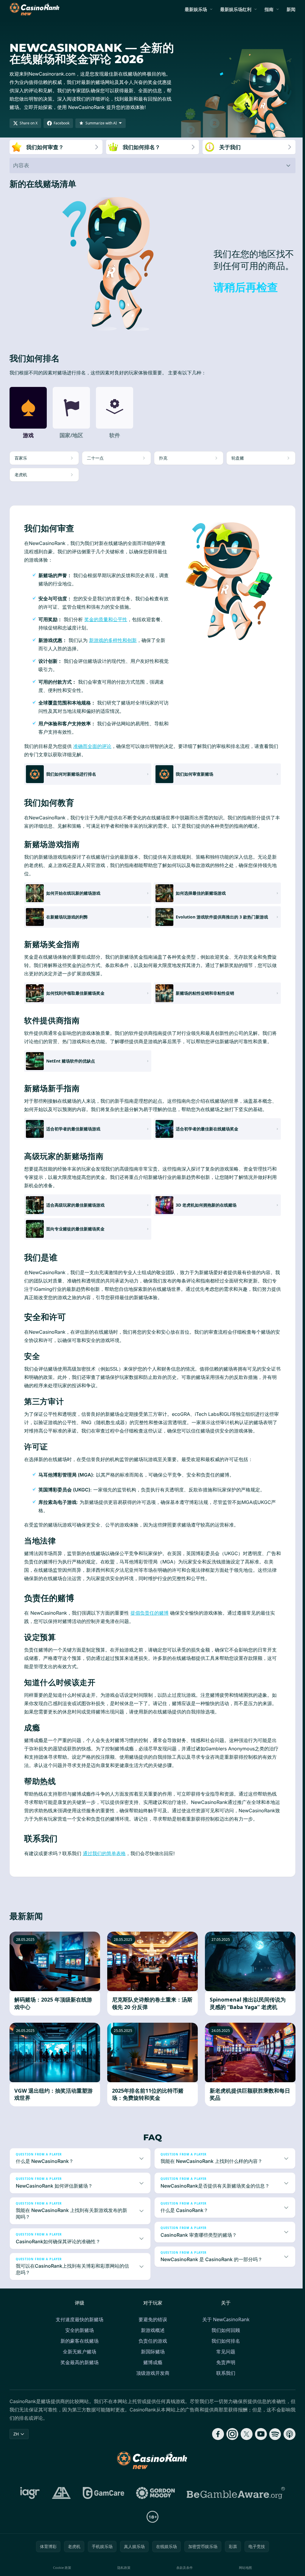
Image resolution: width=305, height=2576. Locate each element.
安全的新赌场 (78, 2338)
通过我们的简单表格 (104, 1853)
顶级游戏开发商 (152, 2381)
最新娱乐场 (196, 9)
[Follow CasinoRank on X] (244, 2442)
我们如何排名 (225, 2349)
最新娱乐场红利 (236, 9)
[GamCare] (102, 2501)
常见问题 (225, 2360)
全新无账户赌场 (78, 2360)
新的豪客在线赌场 (78, 2349)
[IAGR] (29, 2501)
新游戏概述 (152, 2338)
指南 (269, 9)
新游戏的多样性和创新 (113, 640)
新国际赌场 (152, 2360)
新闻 (291, 9)
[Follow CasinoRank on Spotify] (273, 2442)
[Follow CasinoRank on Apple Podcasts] (287, 2442)
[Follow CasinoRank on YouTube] (259, 2442)
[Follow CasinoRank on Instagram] (230, 2442)
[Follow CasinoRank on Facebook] (216, 2442)
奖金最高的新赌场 (78, 2371)
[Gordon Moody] (154, 2501)
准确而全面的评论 (92, 746)
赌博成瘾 (152, 2371)
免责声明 (225, 2371)
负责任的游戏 (152, 2349)
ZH (16, 2442)
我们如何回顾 (225, 2338)
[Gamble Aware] (235, 2501)
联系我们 (225, 2381)
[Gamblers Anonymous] (60, 2501)
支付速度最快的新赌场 (78, 2328)
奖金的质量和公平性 (106, 619)
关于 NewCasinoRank (225, 2328)
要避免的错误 (152, 2328)
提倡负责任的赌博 (150, 1613)
